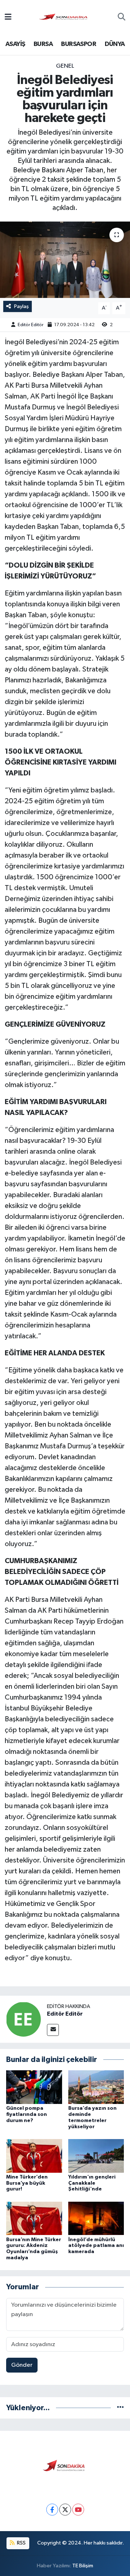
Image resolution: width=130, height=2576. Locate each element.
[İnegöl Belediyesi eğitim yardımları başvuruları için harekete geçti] (65, 260)
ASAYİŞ (15, 44)
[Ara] (122, 18)
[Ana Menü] (8, 18)
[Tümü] (120, 2408)
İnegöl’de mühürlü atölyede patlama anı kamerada (96, 2246)
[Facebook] (52, 2510)
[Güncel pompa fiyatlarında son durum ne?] (34, 2087)
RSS (21, 2543)
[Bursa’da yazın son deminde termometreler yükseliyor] (96, 2087)
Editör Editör (31, 325)
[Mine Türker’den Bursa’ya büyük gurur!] (34, 2156)
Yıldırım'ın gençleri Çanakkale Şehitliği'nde (92, 2183)
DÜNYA (115, 44)
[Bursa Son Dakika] (65, 17)
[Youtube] (78, 2510)
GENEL (65, 66)
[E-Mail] (53, 2030)
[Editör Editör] (23, 2019)
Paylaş (21, 306)
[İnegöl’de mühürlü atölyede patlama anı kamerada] (96, 2218)
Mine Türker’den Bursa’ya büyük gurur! (27, 2183)
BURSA (43, 44)
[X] (65, 2510)
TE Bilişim (83, 2566)
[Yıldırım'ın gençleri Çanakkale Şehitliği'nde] (96, 2156)
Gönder (22, 2365)
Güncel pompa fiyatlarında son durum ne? (27, 2114)
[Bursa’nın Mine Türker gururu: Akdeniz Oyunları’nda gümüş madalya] (34, 2218)
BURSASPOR (79, 44)
